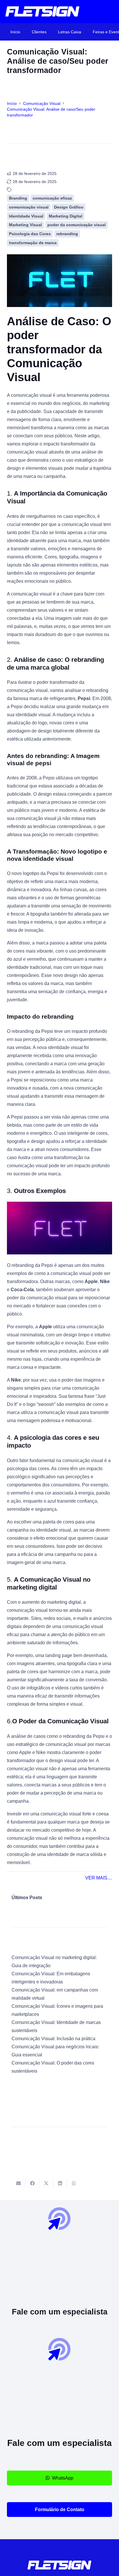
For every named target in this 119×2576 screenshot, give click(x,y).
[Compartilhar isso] (32, 2183)
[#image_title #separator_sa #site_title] (42, 12)
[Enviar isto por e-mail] (18, 2183)
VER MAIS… (99, 1878)
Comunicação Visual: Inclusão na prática (53, 2039)
